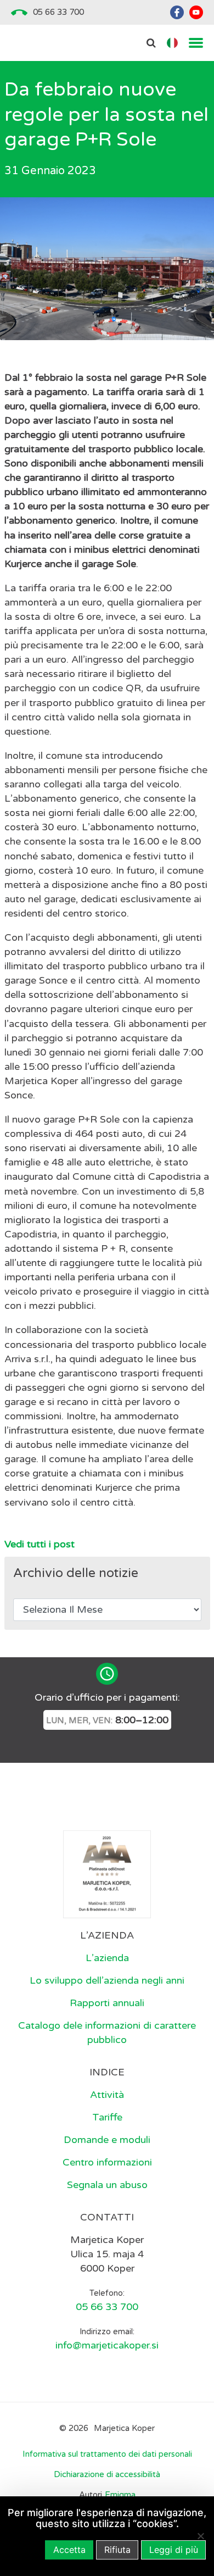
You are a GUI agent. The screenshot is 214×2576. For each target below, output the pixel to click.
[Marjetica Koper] (107, 1803)
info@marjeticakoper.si (107, 2345)
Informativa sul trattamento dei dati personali (107, 2454)
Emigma (120, 2495)
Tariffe (107, 2117)
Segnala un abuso (107, 2185)
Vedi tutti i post (40, 1544)
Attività (107, 2095)
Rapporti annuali (107, 2003)
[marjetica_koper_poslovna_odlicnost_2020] (107, 1874)
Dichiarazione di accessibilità (107, 2474)
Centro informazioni (107, 2162)
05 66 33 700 (58, 12)
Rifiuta (117, 2550)
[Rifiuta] (200, 2536)
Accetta (69, 2550)
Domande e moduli (107, 2140)
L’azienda (107, 1958)
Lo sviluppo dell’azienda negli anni (107, 1980)
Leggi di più (174, 2550)
